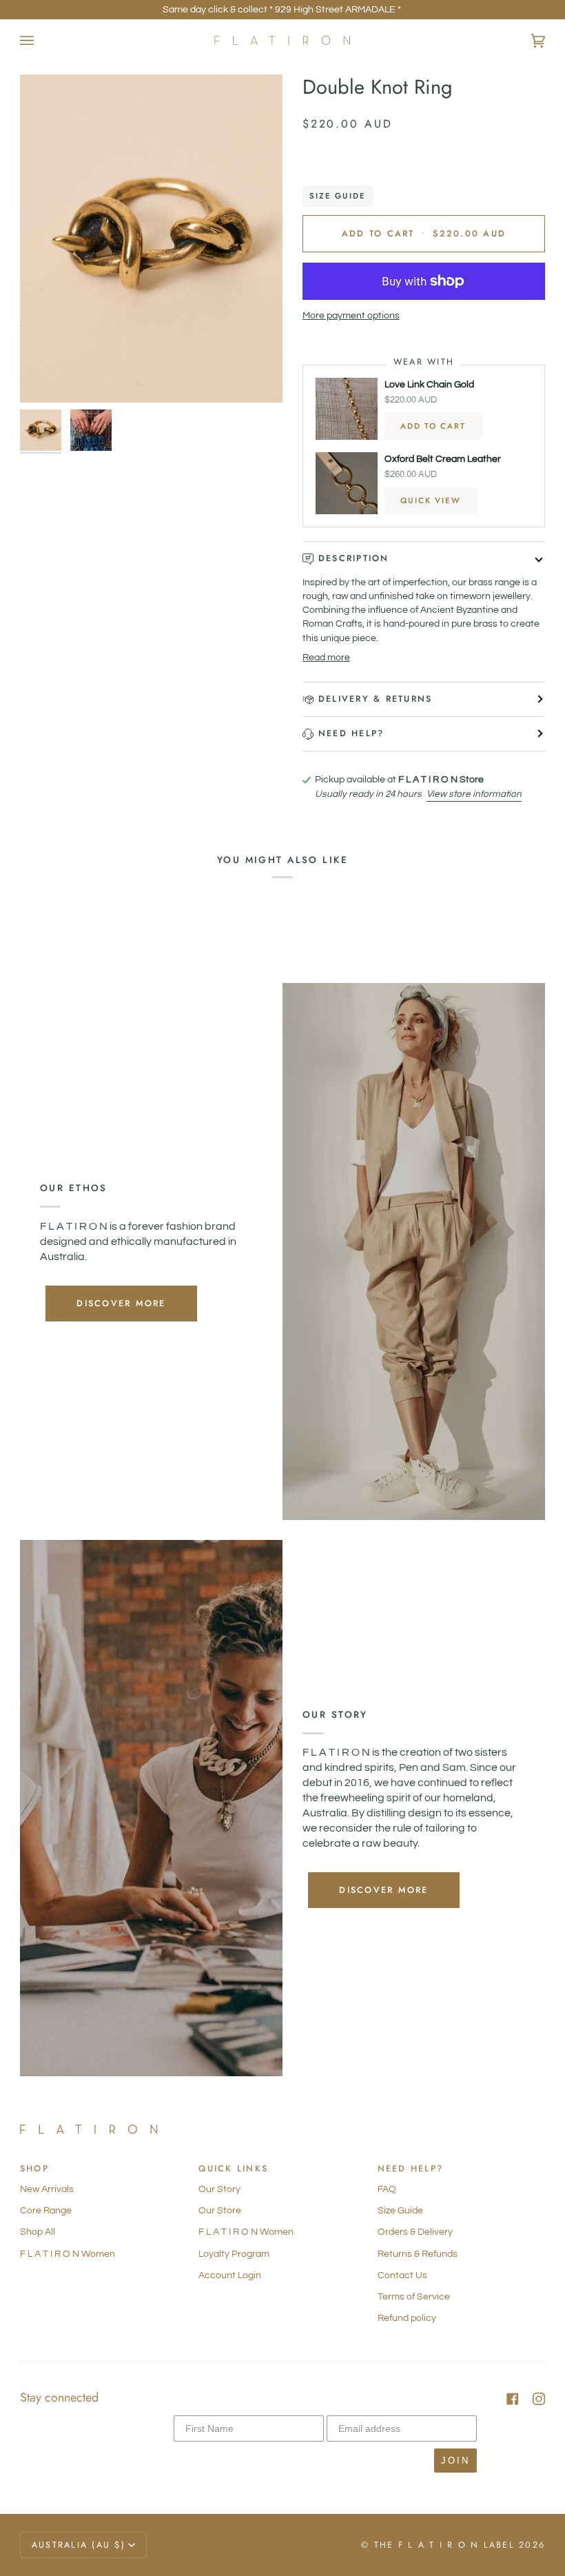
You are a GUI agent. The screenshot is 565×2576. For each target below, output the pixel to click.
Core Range (46, 2211)
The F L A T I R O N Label (444, 2545)
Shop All (38, 2232)
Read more (326, 658)
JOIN (455, 2461)
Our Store (220, 2211)
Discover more (121, 1303)
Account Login (230, 2275)
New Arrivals (47, 2189)
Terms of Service (414, 2297)
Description (354, 558)
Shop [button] (34, 2169)
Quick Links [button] (233, 2169)
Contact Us (402, 2275)
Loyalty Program (234, 2254)
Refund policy (407, 2318)
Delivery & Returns (376, 699)
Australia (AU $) (79, 2545)
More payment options (351, 316)
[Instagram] (539, 2399)
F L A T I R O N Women (68, 2254)
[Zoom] (151, 239)
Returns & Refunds (418, 2254)
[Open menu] (41, 40)
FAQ (387, 2189)
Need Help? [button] (411, 2169)
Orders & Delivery (415, 2232)
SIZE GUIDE (338, 196)
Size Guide (400, 2211)
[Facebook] (513, 2399)
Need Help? (351, 733)
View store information (474, 794)
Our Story (219, 2189)
